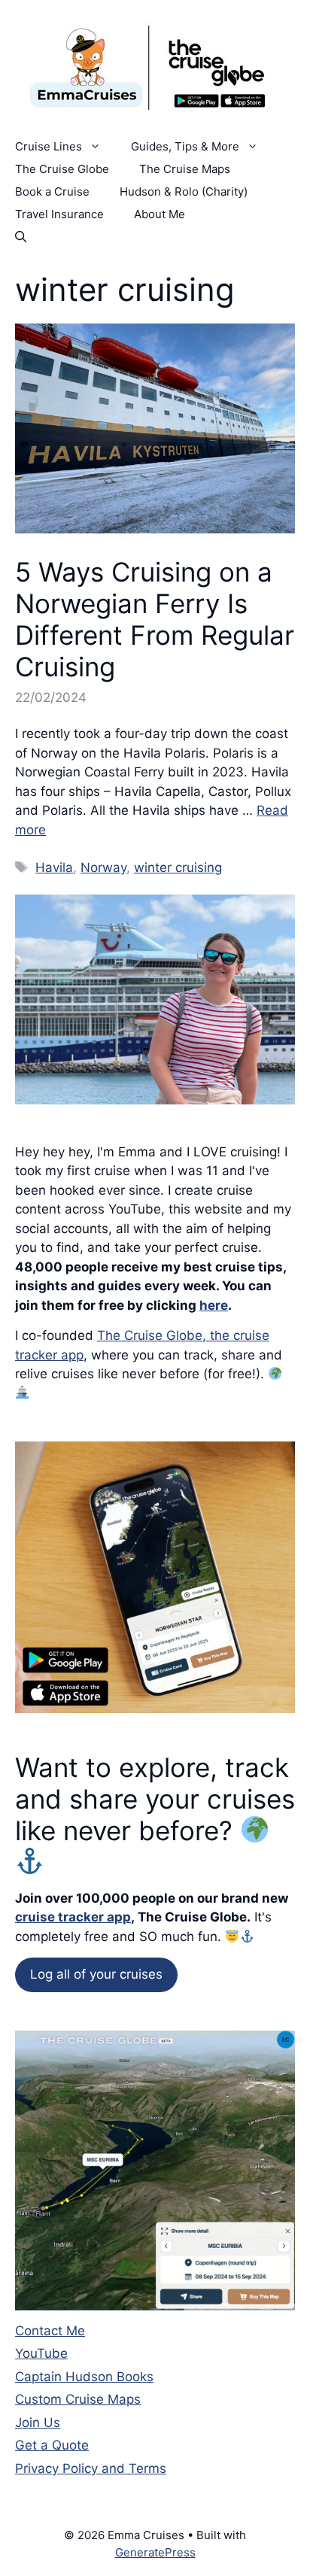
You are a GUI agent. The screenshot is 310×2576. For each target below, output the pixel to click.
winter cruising (178, 867)
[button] (21, 237)
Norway (103, 867)
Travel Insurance (59, 214)
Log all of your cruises (96, 1974)
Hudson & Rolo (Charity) (184, 191)
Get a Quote (52, 2445)
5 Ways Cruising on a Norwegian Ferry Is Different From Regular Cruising (155, 619)
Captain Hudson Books (84, 2377)
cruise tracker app (73, 1917)
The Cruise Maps (185, 169)
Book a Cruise (52, 191)
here (214, 1305)
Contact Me (50, 2331)
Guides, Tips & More (185, 146)
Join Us (38, 2423)
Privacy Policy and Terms (91, 2468)
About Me (160, 214)
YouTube (41, 2353)
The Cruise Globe (62, 169)
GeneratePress (155, 2552)
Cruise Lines (49, 146)
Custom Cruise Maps (78, 2399)
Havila (54, 867)
